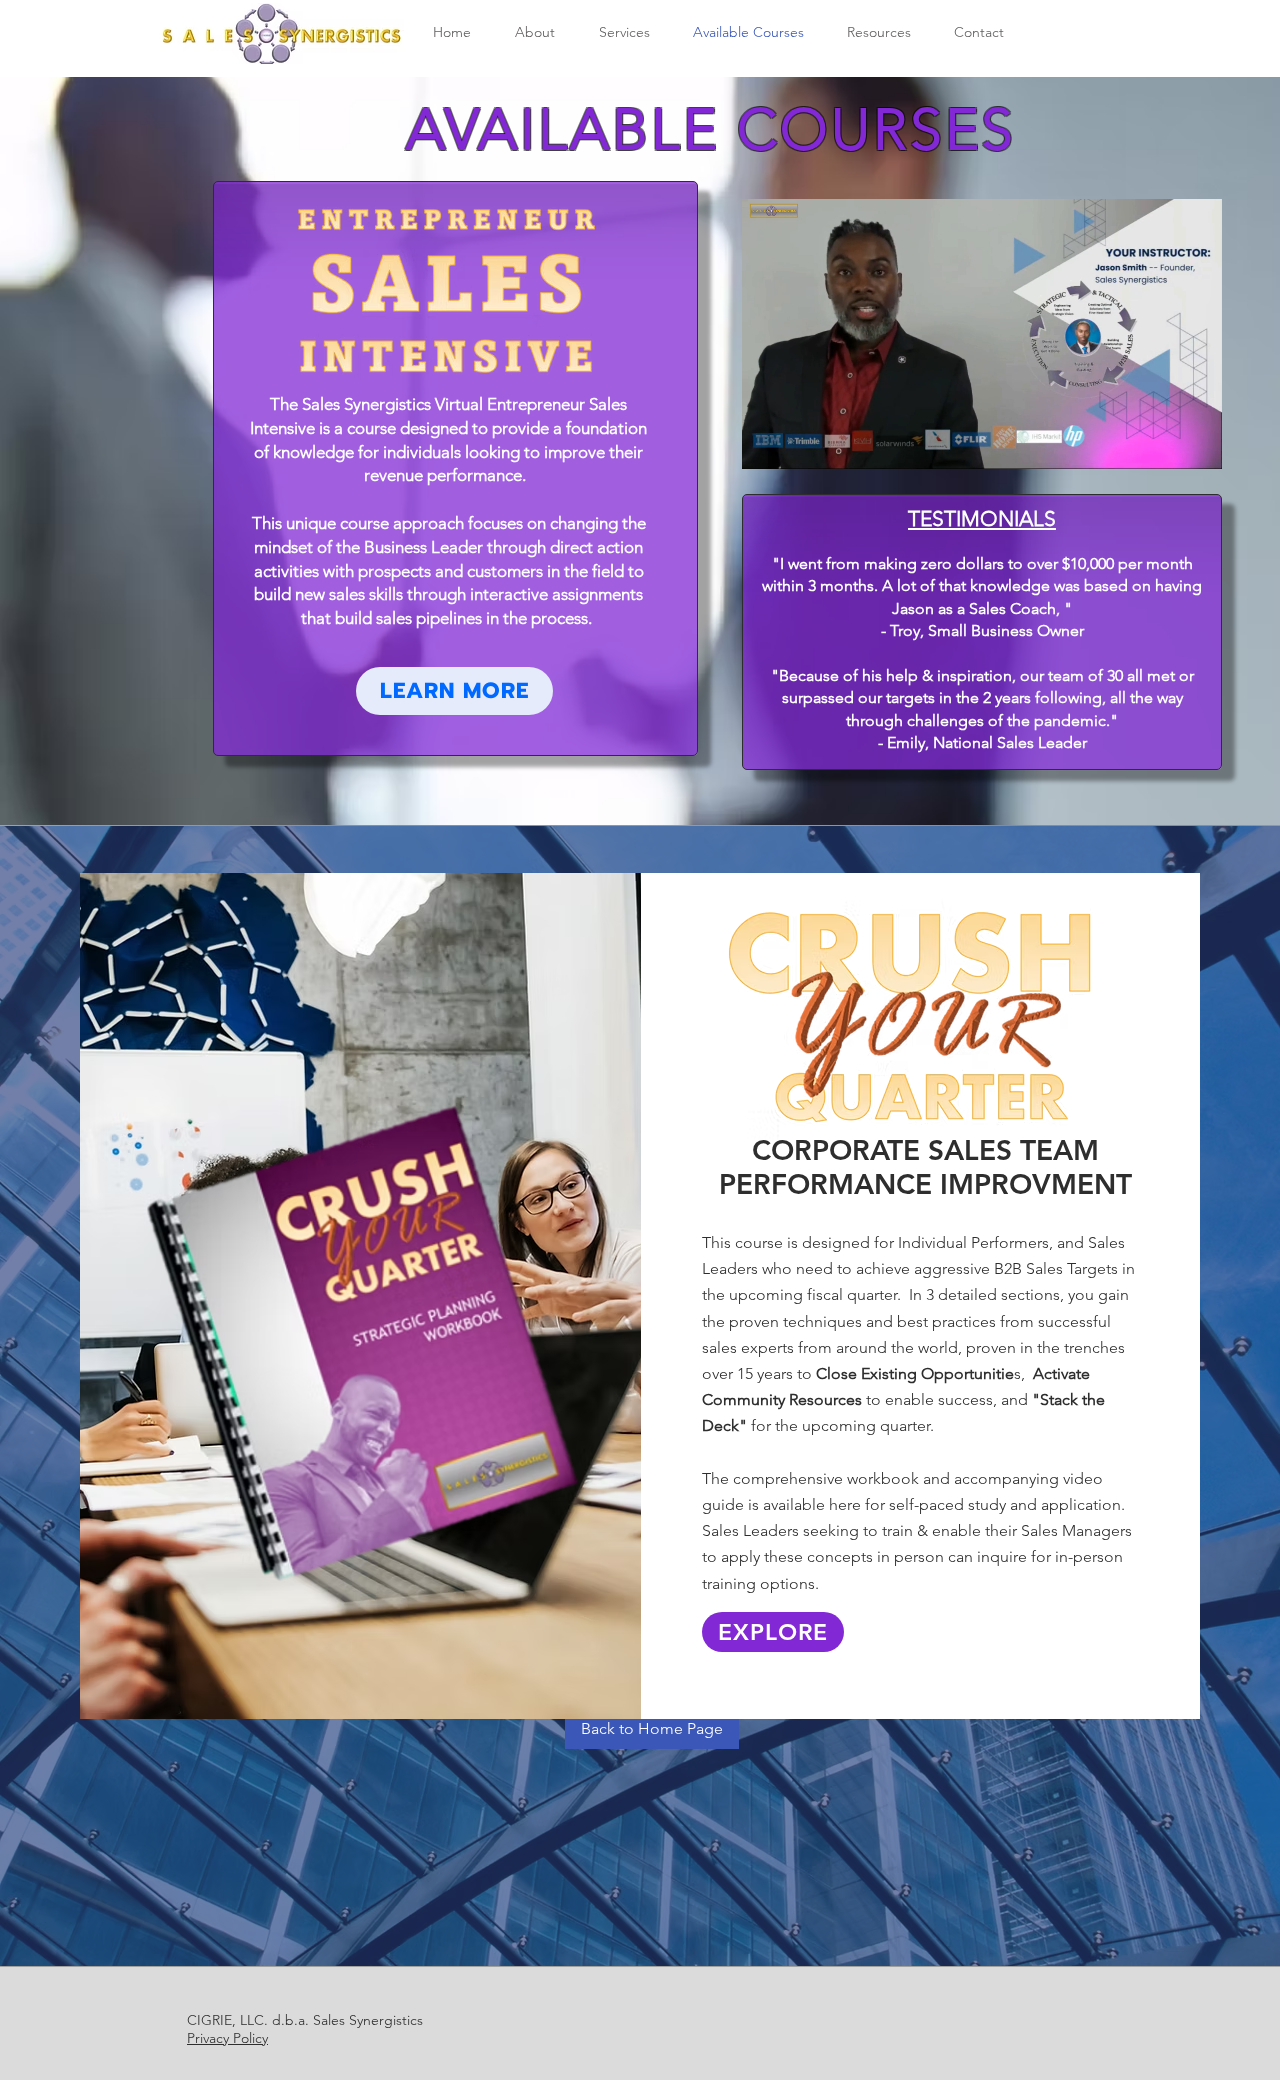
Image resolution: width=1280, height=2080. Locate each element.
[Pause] (768, 442)
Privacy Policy (227, 2038)
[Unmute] (802, 442)
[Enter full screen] (1195, 442)
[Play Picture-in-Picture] (1161, 442)
